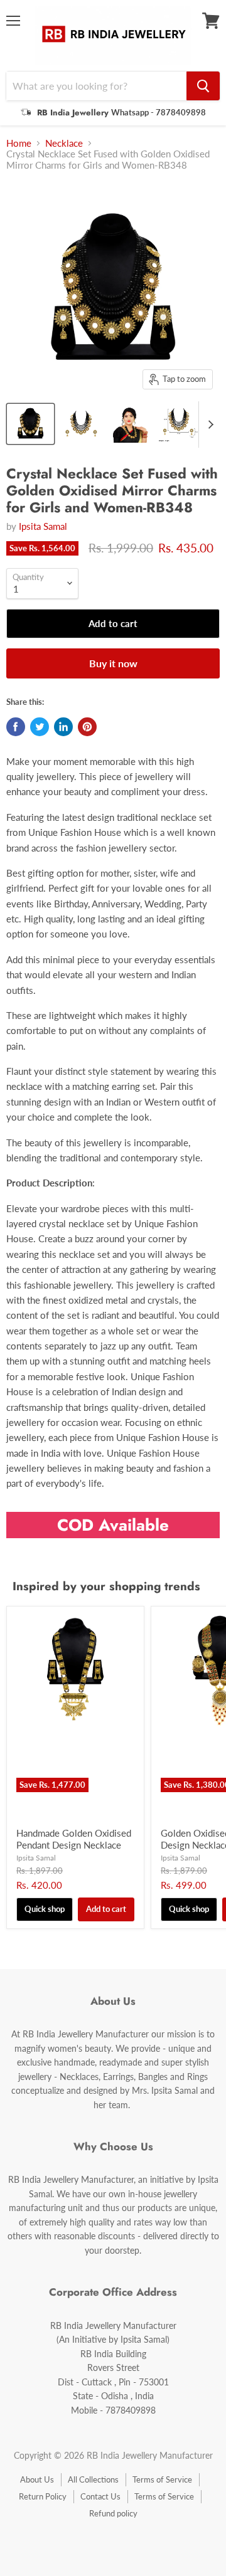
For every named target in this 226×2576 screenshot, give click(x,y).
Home (19, 143)
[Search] (203, 86)
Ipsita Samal (43, 526)
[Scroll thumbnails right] (208, 425)
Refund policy (113, 2513)
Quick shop (45, 1909)
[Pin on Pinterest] (87, 727)
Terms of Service (162, 2479)
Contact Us (100, 2496)
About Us (37, 2479)
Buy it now (113, 663)
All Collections (93, 2479)
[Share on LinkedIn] (63, 727)
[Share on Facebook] (16, 727)
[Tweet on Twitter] (40, 727)
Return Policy (43, 2496)
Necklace (64, 143)
